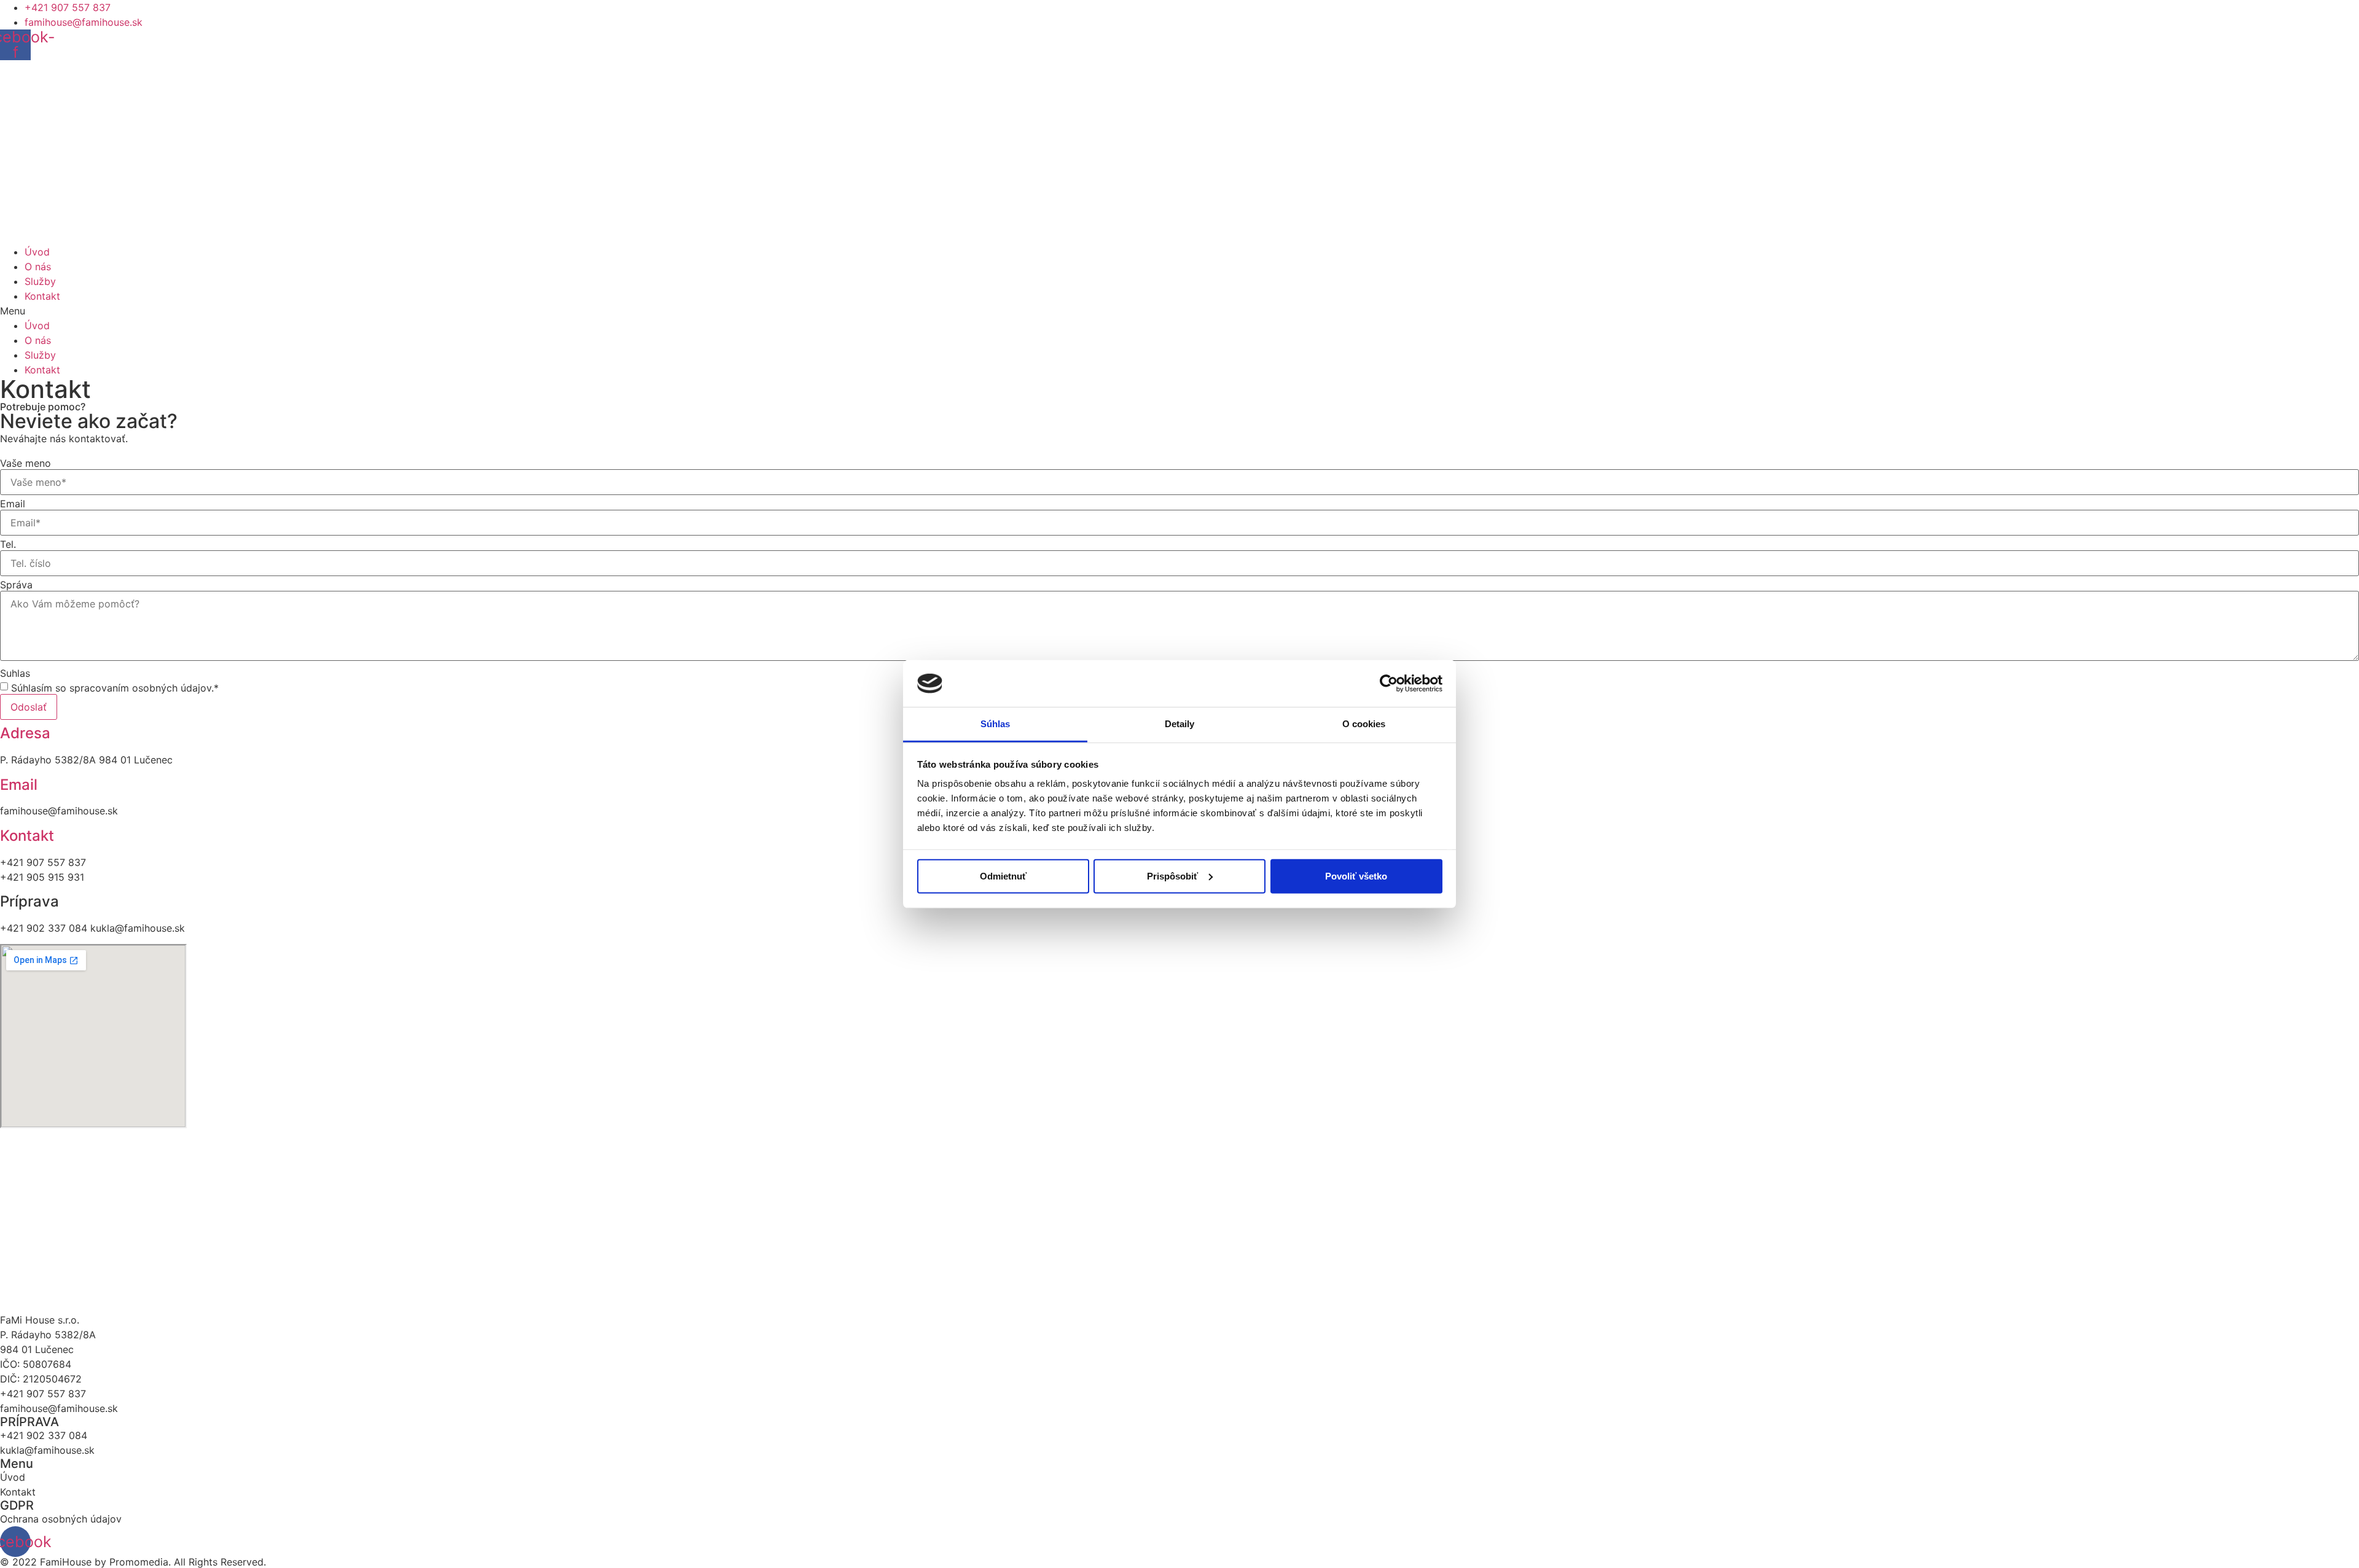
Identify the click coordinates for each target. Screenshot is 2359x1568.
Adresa (25, 733)
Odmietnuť (1003, 876)
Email (13, 504)
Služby (40, 281)
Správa (16, 585)
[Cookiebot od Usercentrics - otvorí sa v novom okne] (1389, 684)
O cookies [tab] (1364, 724)
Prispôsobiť (1172, 876)
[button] (1179, 311)
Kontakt (42, 296)
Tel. (8, 544)
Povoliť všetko (1356, 876)
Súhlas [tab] (996, 724)
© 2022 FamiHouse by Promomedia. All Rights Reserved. (133, 1562)
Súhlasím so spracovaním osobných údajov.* (115, 688)
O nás (38, 267)
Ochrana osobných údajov (61, 1519)
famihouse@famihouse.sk (59, 1408)
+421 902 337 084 (44, 1435)
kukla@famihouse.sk (47, 1450)
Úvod (37, 252)
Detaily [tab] (1180, 724)
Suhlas (15, 673)
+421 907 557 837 (43, 1394)
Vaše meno (25, 463)
